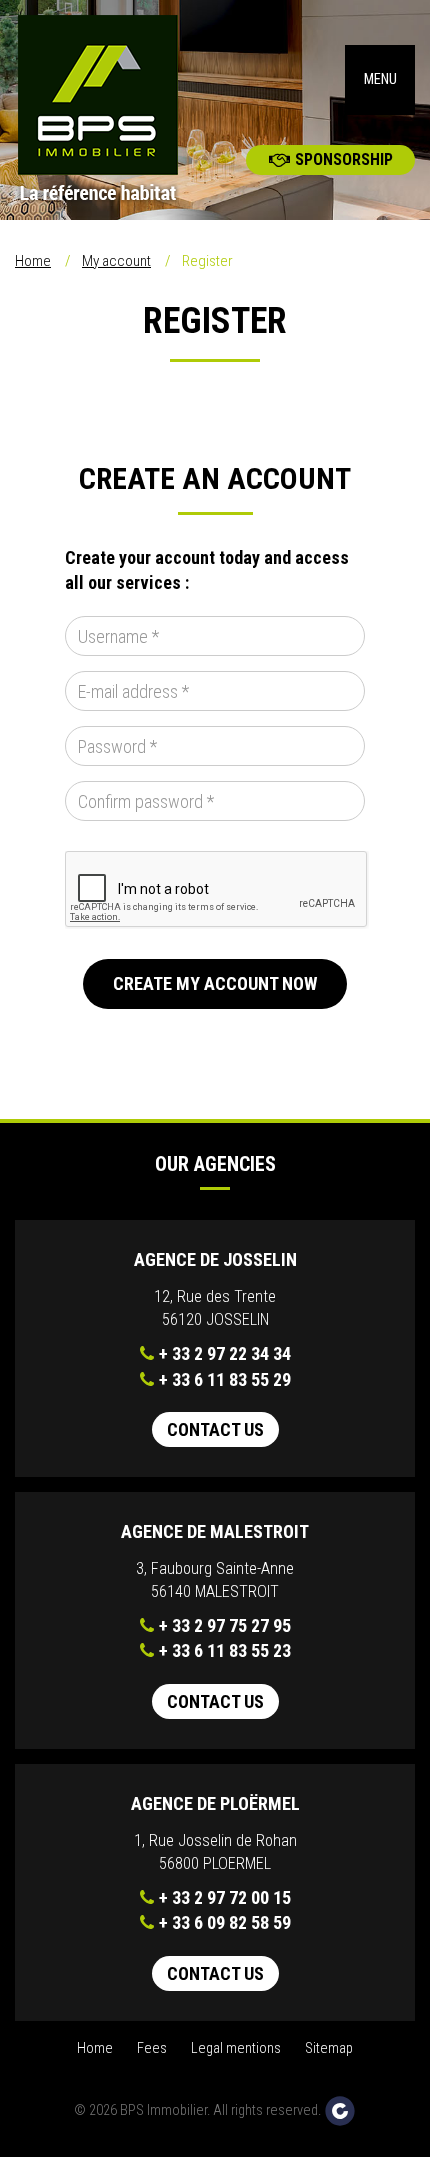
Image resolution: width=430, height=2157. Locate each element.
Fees (152, 2048)
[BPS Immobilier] (107, 110)
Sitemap (329, 2048)
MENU (380, 79)
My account (116, 261)
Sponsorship (344, 159)
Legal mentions (236, 2048)
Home (33, 261)
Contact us (215, 1429)
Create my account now (215, 983)
